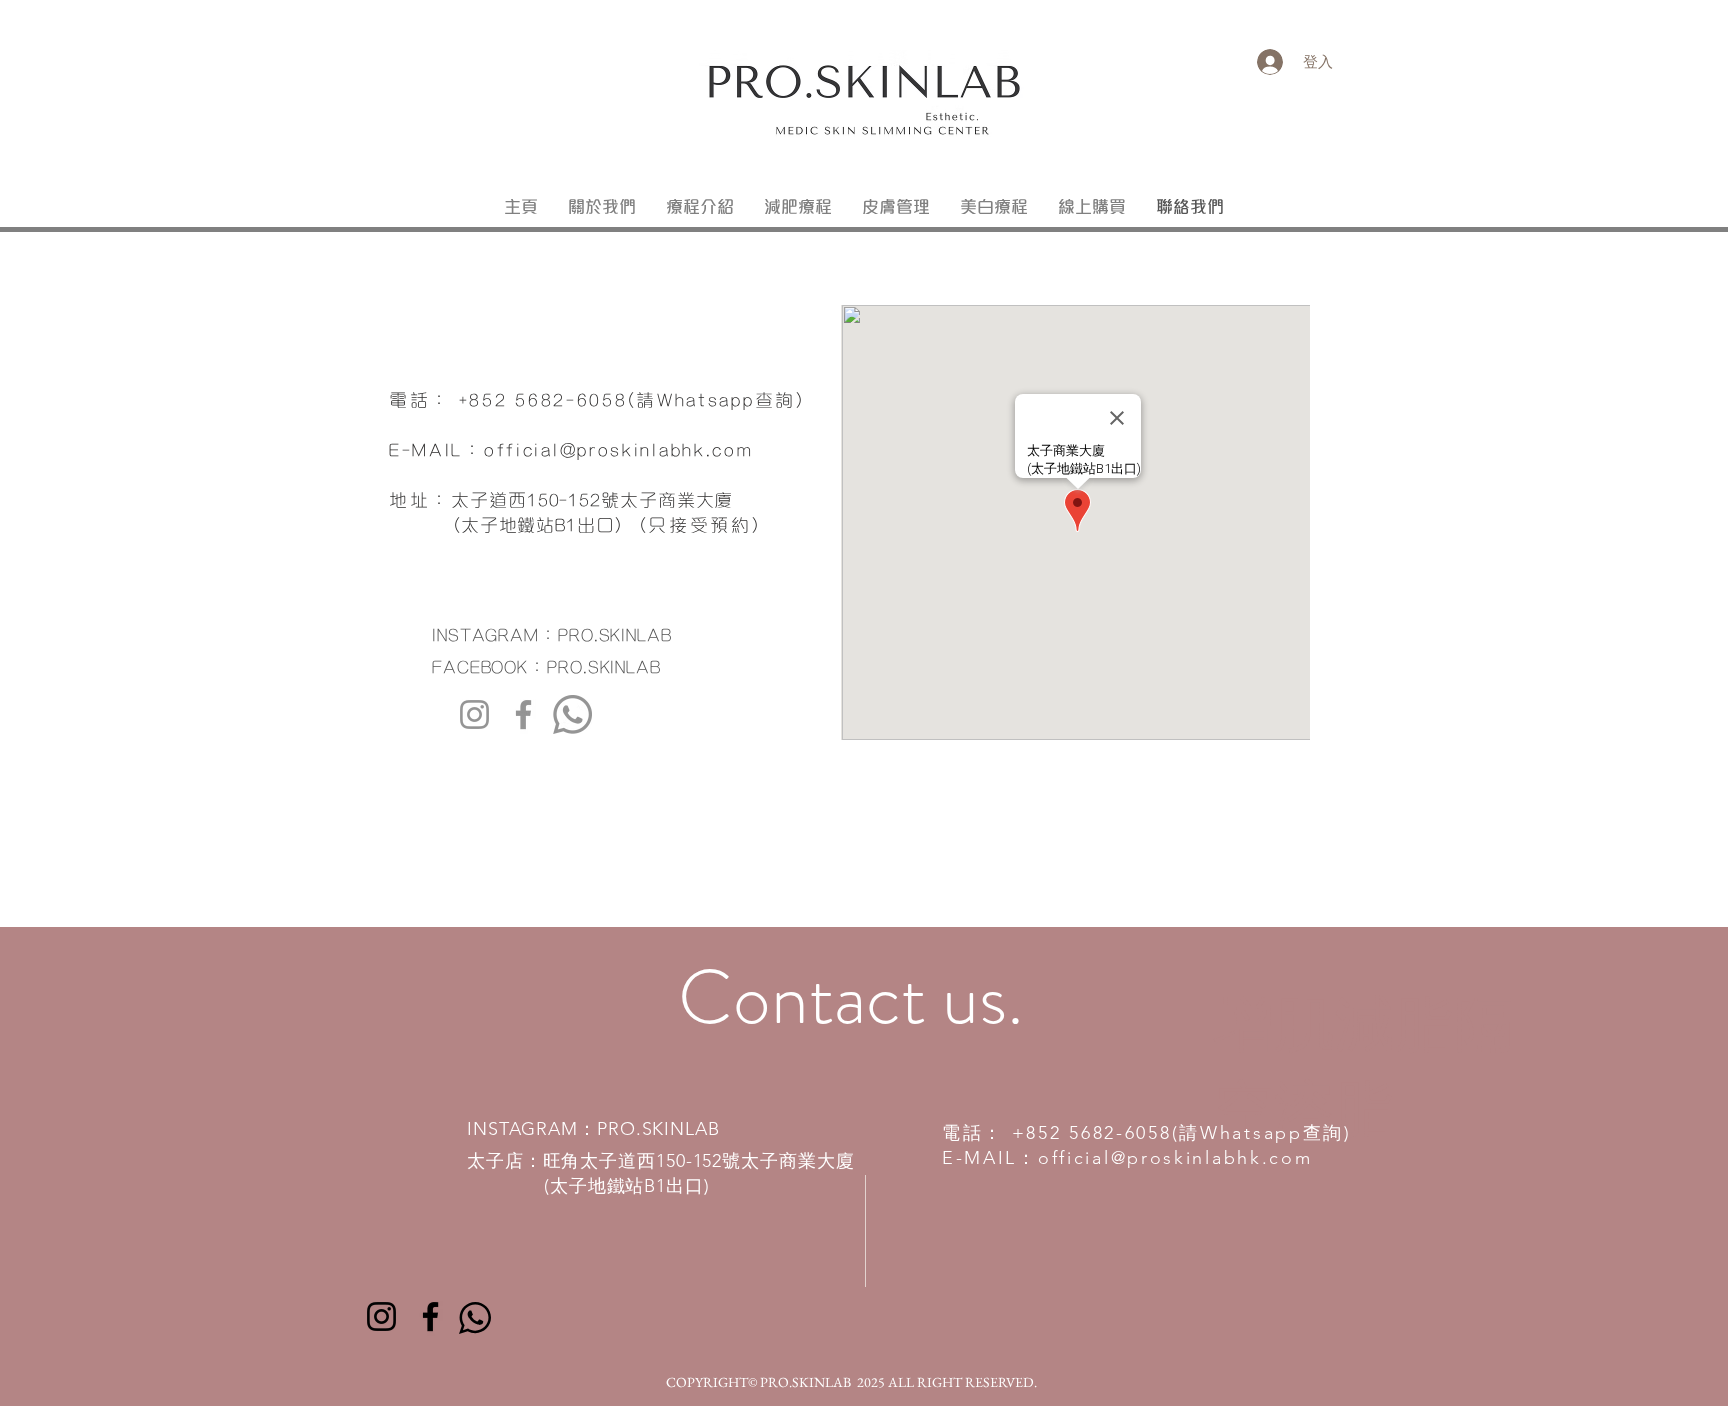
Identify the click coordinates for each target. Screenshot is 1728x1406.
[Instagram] (474, 714)
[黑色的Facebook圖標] (430, 1316)
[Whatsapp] (572, 714)
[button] (700, 208)
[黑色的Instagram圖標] (381, 1316)
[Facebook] (523, 714)
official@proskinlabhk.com (619, 448)
